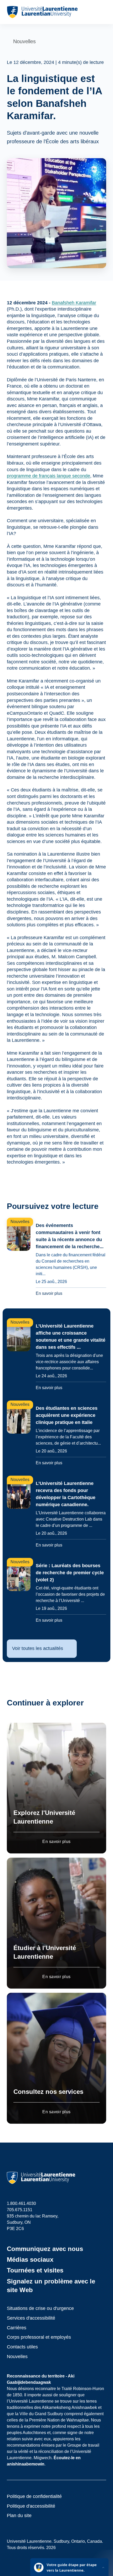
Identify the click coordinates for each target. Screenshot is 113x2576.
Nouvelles (17, 2357)
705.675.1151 (20, 2210)
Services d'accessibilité (31, 2318)
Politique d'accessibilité (31, 2506)
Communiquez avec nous (45, 2249)
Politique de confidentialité (34, 2496)
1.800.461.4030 (21, 2203)
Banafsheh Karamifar (74, 303)
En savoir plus (56, 1842)
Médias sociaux (30, 2259)
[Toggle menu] (102, 12)
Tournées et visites (35, 2270)
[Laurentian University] (42, 12)
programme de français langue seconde (48, 476)
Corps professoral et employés (39, 2337)
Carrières (17, 2328)
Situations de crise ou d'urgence (40, 2308)
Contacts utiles (22, 2347)
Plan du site (19, 2516)
